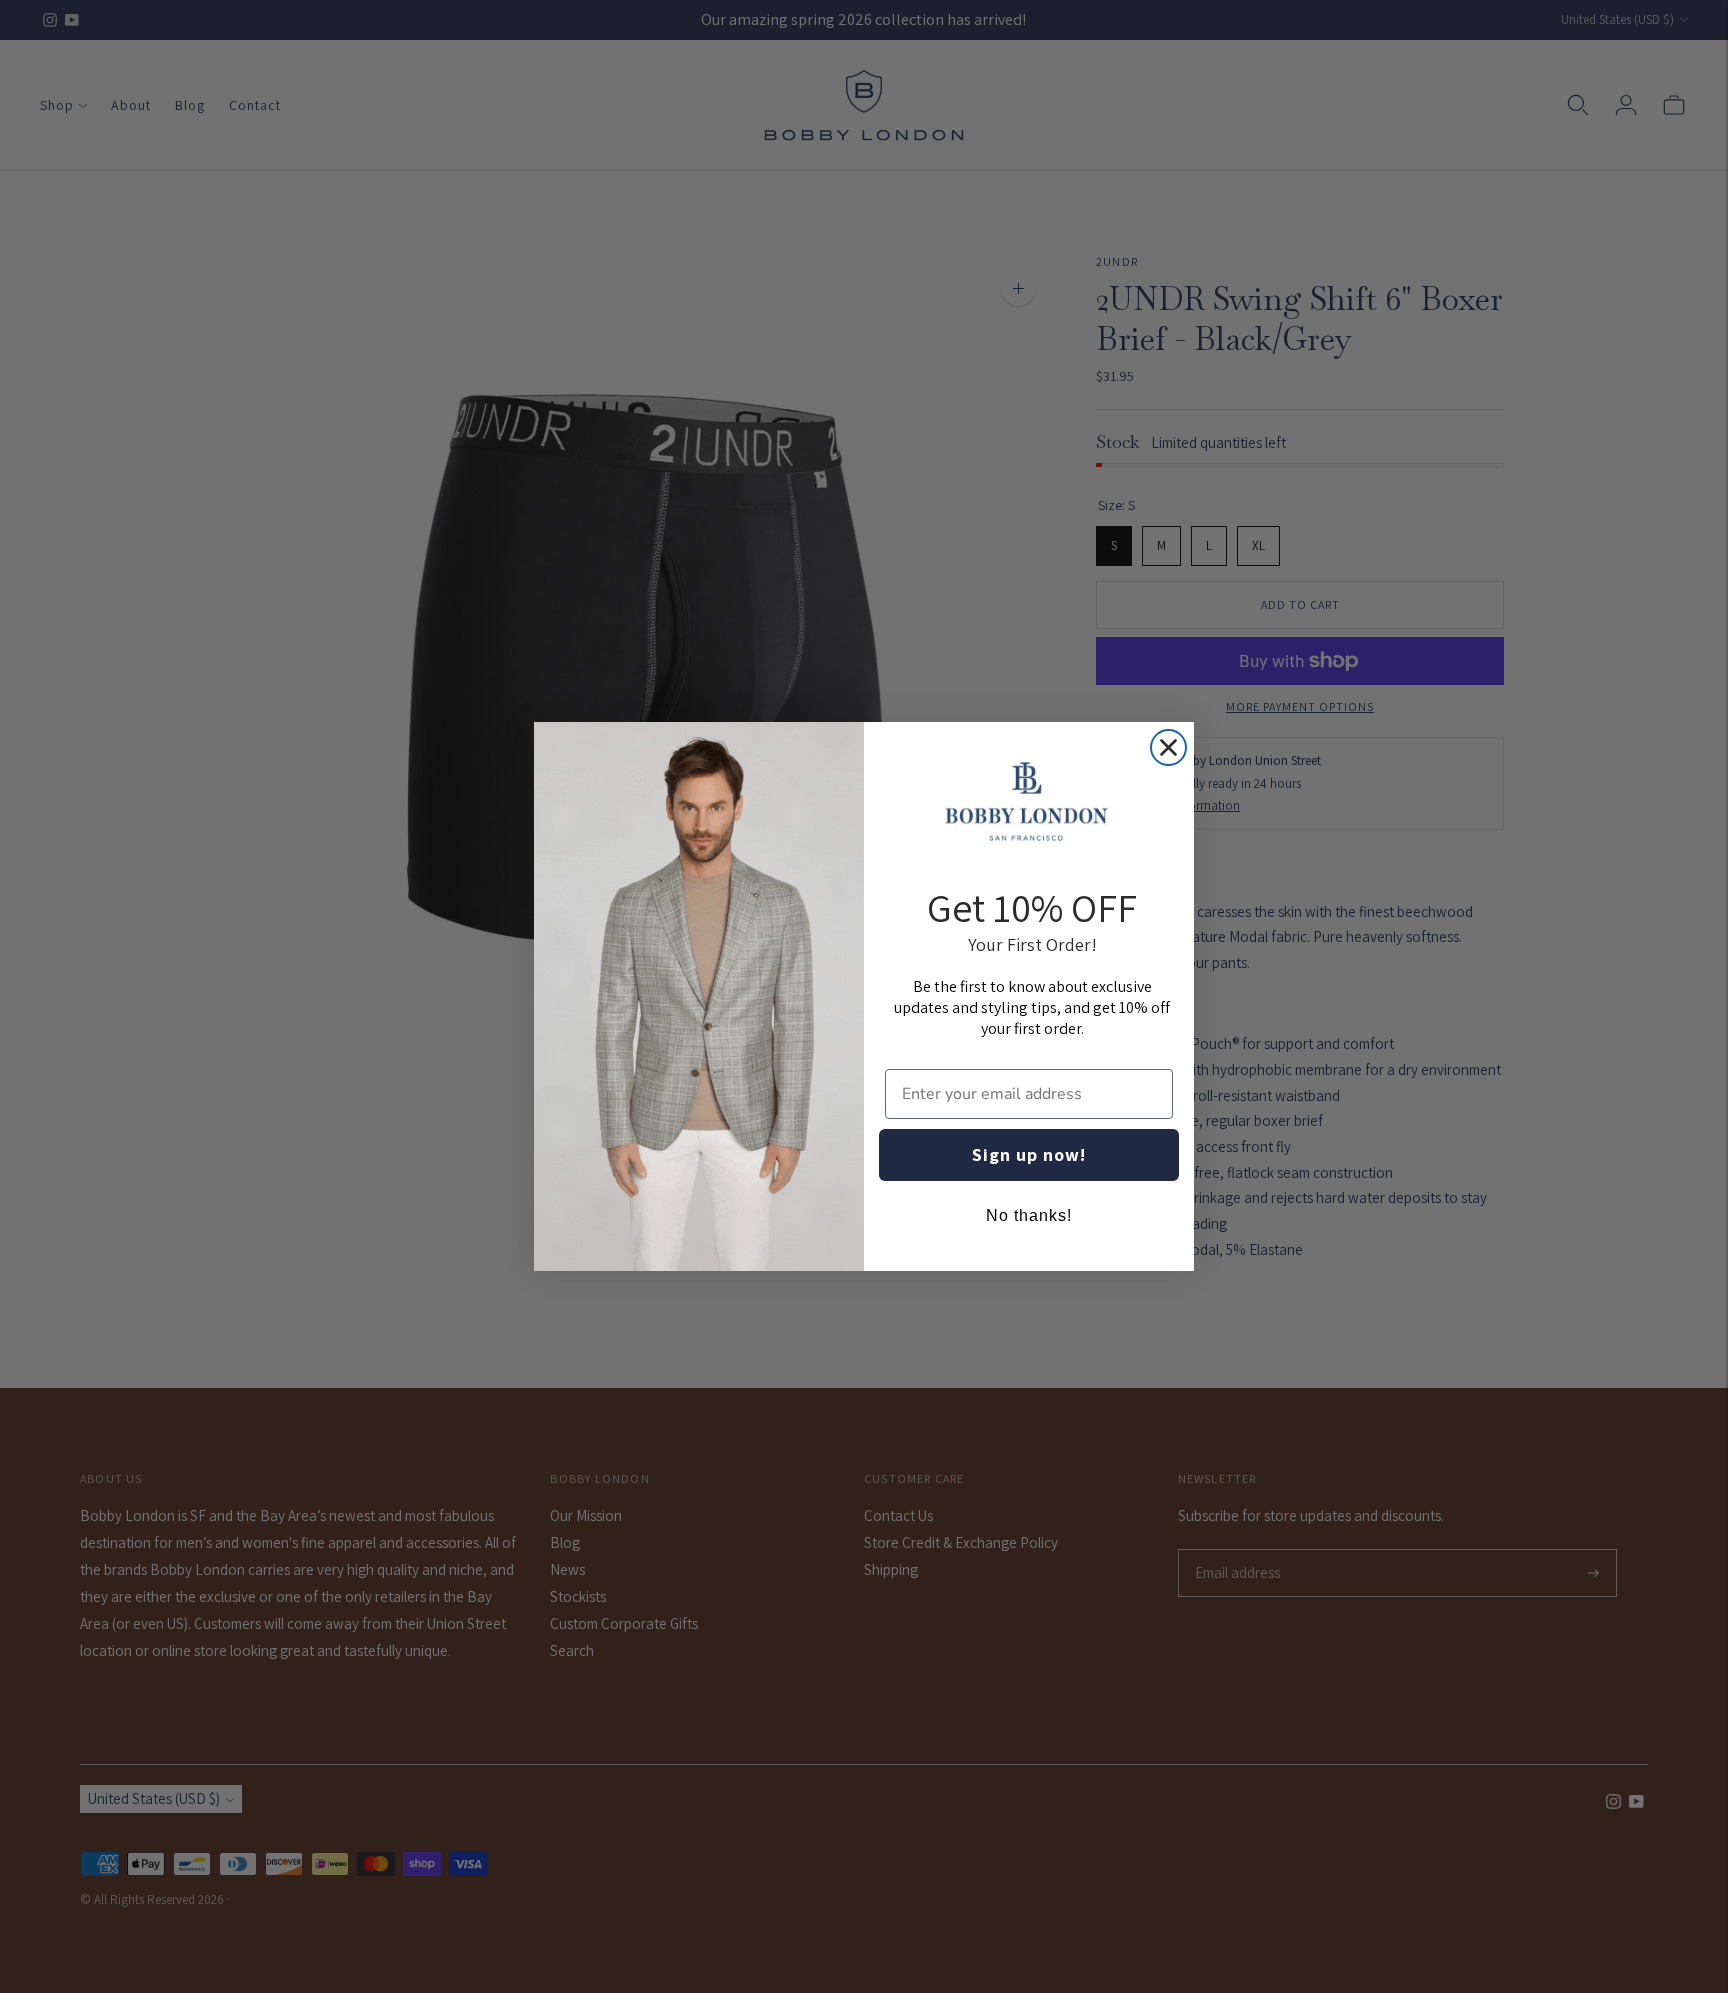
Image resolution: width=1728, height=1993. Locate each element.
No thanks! (1029, 1215)
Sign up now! (1029, 1154)
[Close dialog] (1168, 747)
